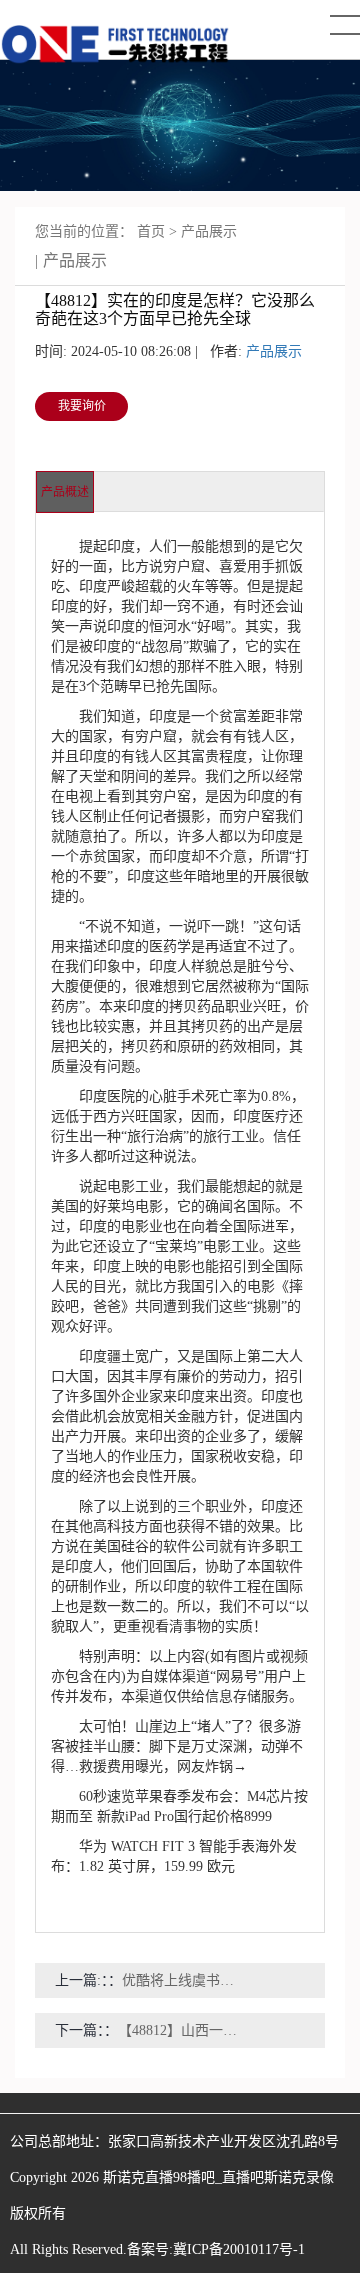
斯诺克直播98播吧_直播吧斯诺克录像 (218, 2177)
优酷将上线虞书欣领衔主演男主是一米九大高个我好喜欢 (184, 1980)
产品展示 (209, 231)
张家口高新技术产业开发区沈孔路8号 (223, 2141)
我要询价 (82, 406)
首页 (151, 231)
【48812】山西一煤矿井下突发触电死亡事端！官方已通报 (180, 2030)
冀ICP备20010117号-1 (239, 2249)
